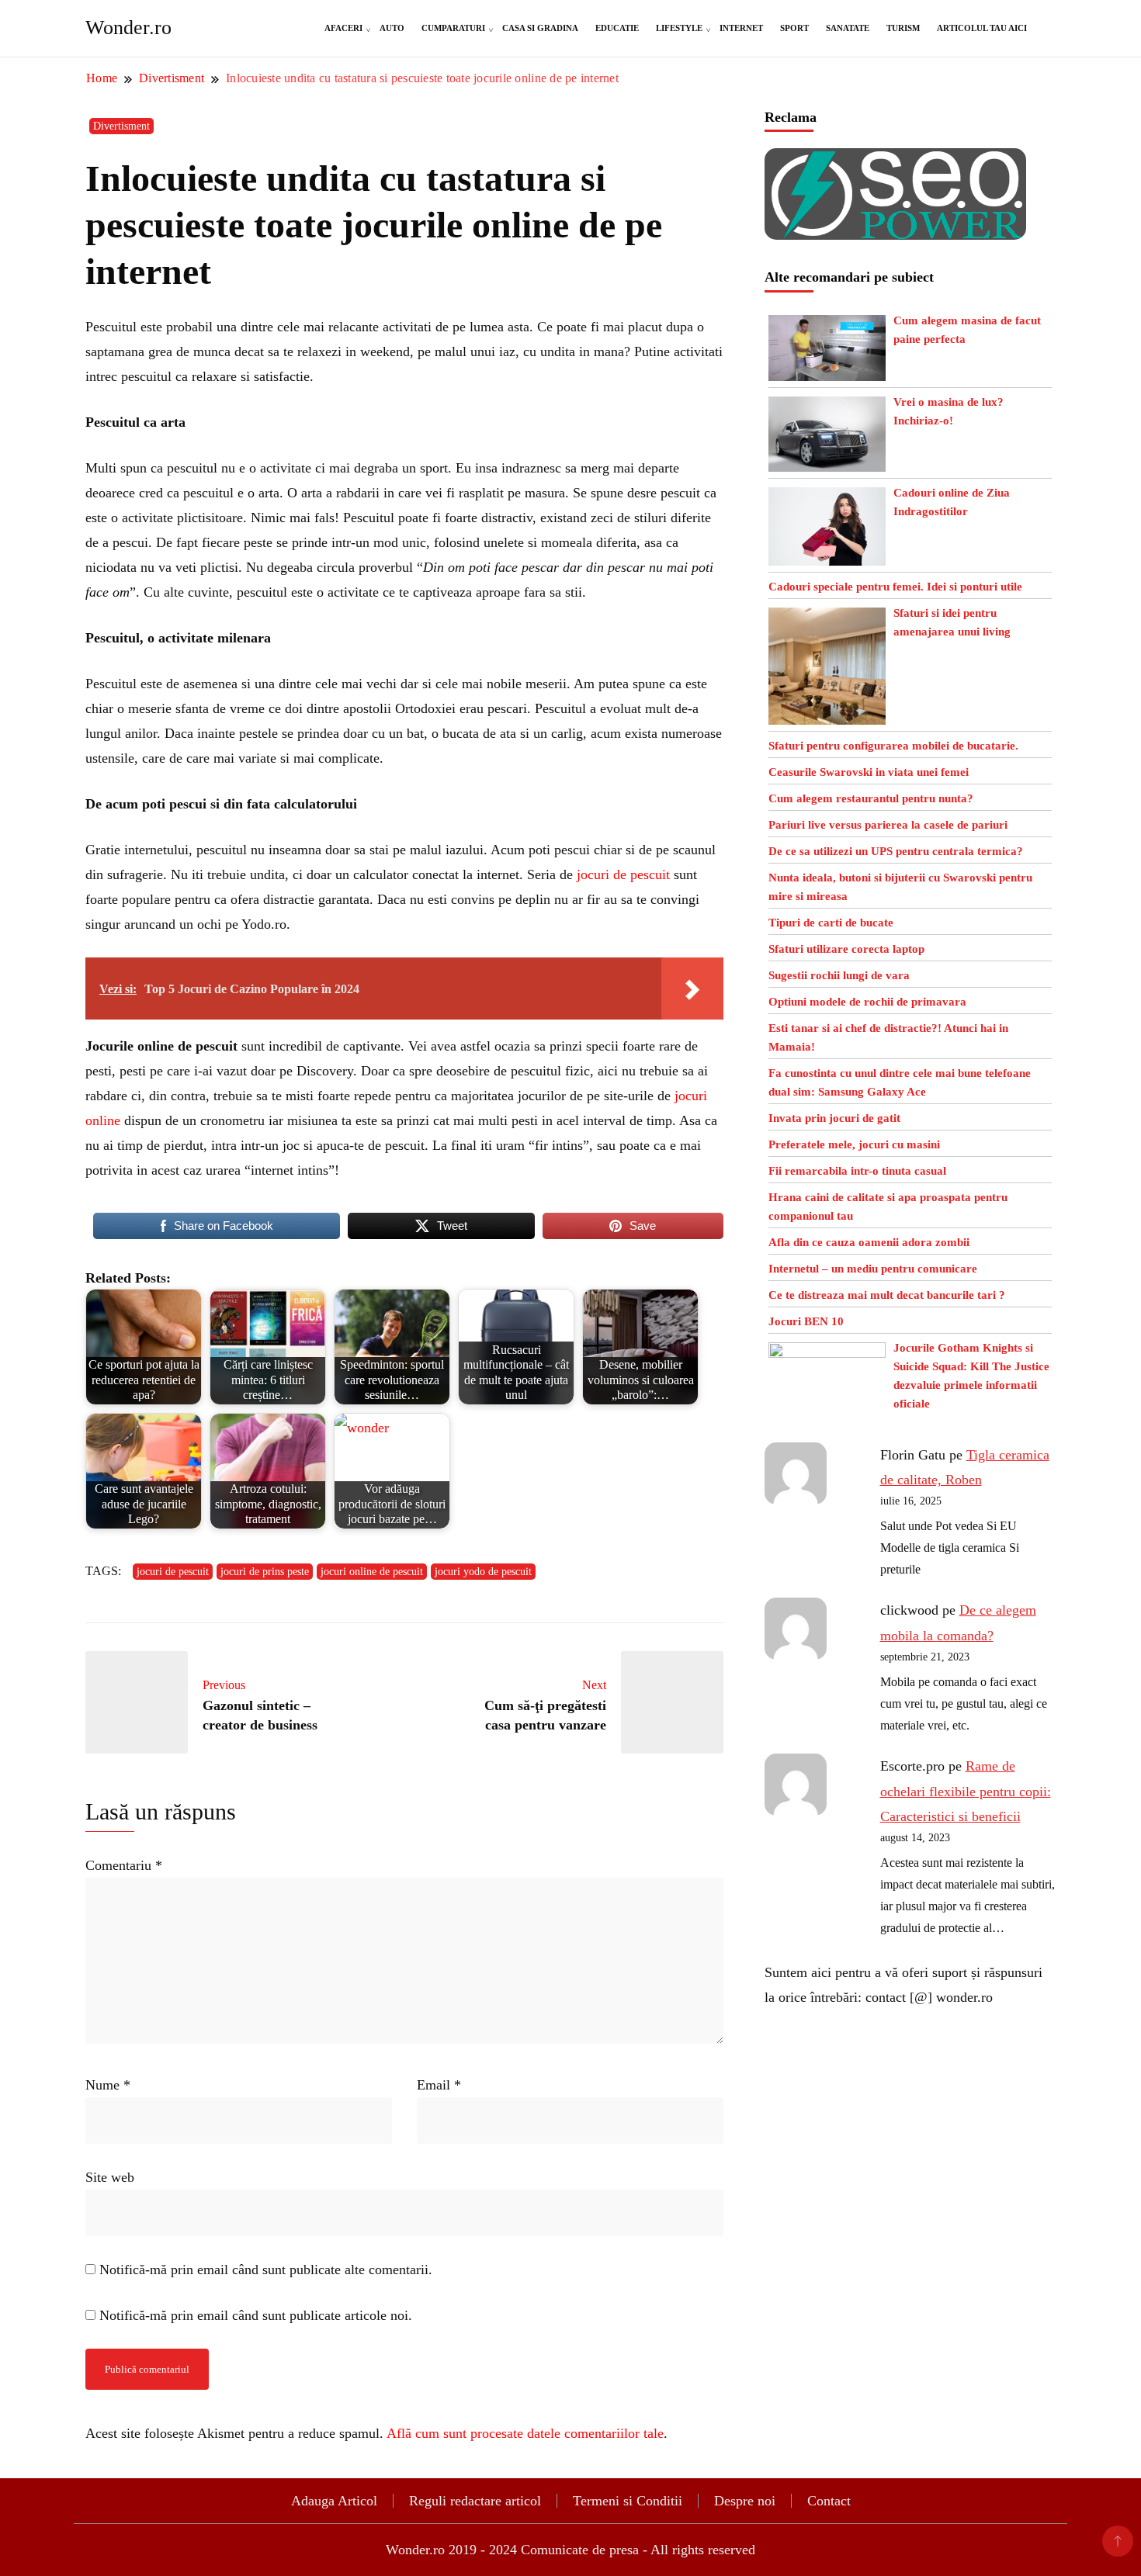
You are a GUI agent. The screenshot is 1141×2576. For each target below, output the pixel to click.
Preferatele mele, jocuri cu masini (854, 1144)
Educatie (617, 28)
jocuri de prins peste (265, 1572)
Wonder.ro (128, 28)
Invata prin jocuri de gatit (834, 1118)
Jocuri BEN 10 (806, 1321)
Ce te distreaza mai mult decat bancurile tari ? (887, 1295)
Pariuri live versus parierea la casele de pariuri (888, 825)
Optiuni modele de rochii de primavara (867, 1002)
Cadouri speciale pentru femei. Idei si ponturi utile (895, 587)
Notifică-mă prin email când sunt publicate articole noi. (256, 2315)
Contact (829, 2501)
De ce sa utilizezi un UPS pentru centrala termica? (896, 851)
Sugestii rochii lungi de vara (839, 975)
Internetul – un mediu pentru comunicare (873, 1269)
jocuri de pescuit (623, 874)
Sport (794, 28)
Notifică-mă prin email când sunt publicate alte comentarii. (266, 2270)
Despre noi (745, 2501)
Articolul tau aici (982, 28)
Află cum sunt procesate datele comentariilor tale (525, 2433)
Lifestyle (679, 28)
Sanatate (848, 28)
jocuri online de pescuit (372, 1572)
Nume (108, 2085)
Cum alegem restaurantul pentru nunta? (871, 798)
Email (439, 2085)
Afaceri (343, 28)
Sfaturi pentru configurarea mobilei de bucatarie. (893, 746)
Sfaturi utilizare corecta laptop (846, 949)
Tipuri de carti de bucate (831, 923)
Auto (392, 28)
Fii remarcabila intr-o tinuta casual (857, 1171)
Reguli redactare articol (475, 2501)
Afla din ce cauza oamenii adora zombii (869, 1242)
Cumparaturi (453, 28)
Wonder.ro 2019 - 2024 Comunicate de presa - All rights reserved (570, 2550)
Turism (903, 28)
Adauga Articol (334, 2501)
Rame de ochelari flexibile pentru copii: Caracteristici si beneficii (966, 1791)
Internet (741, 28)
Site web (110, 2177)
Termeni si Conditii (628, 2501)
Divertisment (121, 126)
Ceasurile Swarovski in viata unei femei (869, 772)
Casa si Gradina (540, 28)
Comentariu (124, 1865)
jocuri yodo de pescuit (483, 1572)
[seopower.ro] (895, 161)
